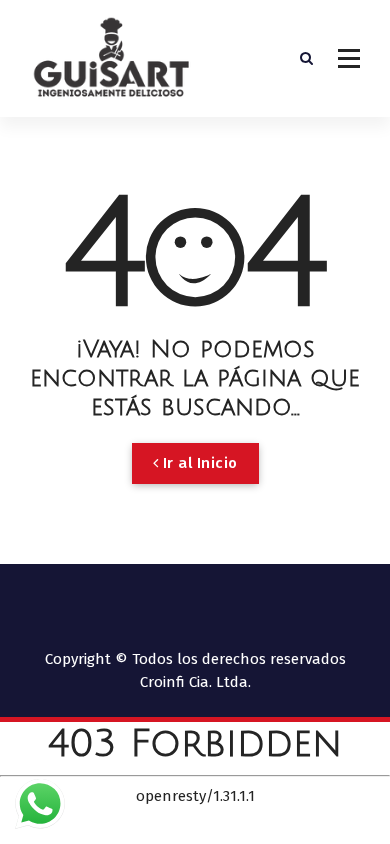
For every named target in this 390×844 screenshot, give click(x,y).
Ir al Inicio (198, 463)
